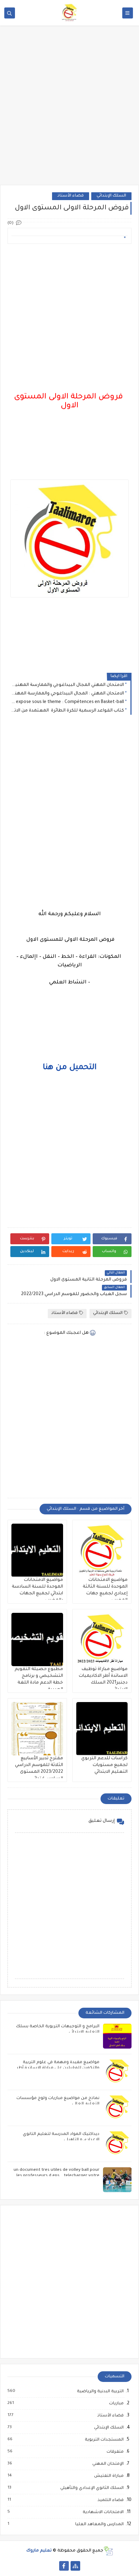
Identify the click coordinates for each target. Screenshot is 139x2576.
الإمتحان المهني (108, 2464)
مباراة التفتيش (109, 2476)
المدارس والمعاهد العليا (99, 2524)
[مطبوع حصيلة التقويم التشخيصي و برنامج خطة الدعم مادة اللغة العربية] (37, 1639)
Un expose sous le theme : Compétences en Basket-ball (68, 702)
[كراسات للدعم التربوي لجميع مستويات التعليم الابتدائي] (102, 1729)
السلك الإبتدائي (111, 196)
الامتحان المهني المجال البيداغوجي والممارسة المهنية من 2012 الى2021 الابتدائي (68, 685)
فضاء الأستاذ (71, 196)
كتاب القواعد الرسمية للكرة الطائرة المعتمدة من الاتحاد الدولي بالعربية (68, 711)
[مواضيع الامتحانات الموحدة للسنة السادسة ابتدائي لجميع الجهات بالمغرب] (37, 1550)
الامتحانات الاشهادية (103, 2512)
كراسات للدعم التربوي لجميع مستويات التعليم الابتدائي (104, 1765)
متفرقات (115, 2452)
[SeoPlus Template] (108, 2551)
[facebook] (64, 2566)
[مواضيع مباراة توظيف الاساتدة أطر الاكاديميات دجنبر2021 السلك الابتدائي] (102, 1639)
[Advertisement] (69, 110)
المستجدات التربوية (104, 2440)
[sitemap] (75, 2566)
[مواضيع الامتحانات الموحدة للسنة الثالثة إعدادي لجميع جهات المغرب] (102, 1550)
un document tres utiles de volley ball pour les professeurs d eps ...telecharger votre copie (56, 2176)
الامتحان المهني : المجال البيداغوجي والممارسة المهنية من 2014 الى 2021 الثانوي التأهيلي (68, 694)
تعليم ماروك (39, 2551)
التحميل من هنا (70, 1068)
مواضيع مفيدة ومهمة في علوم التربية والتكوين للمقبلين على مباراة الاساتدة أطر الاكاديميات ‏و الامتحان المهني (58, 2068)
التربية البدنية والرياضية (100, 2392)
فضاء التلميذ (110, 2500)
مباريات (116, 2404)
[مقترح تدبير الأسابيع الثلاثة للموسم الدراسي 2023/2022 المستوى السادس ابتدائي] (37, 1729)
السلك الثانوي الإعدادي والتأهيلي (92, 2488)
